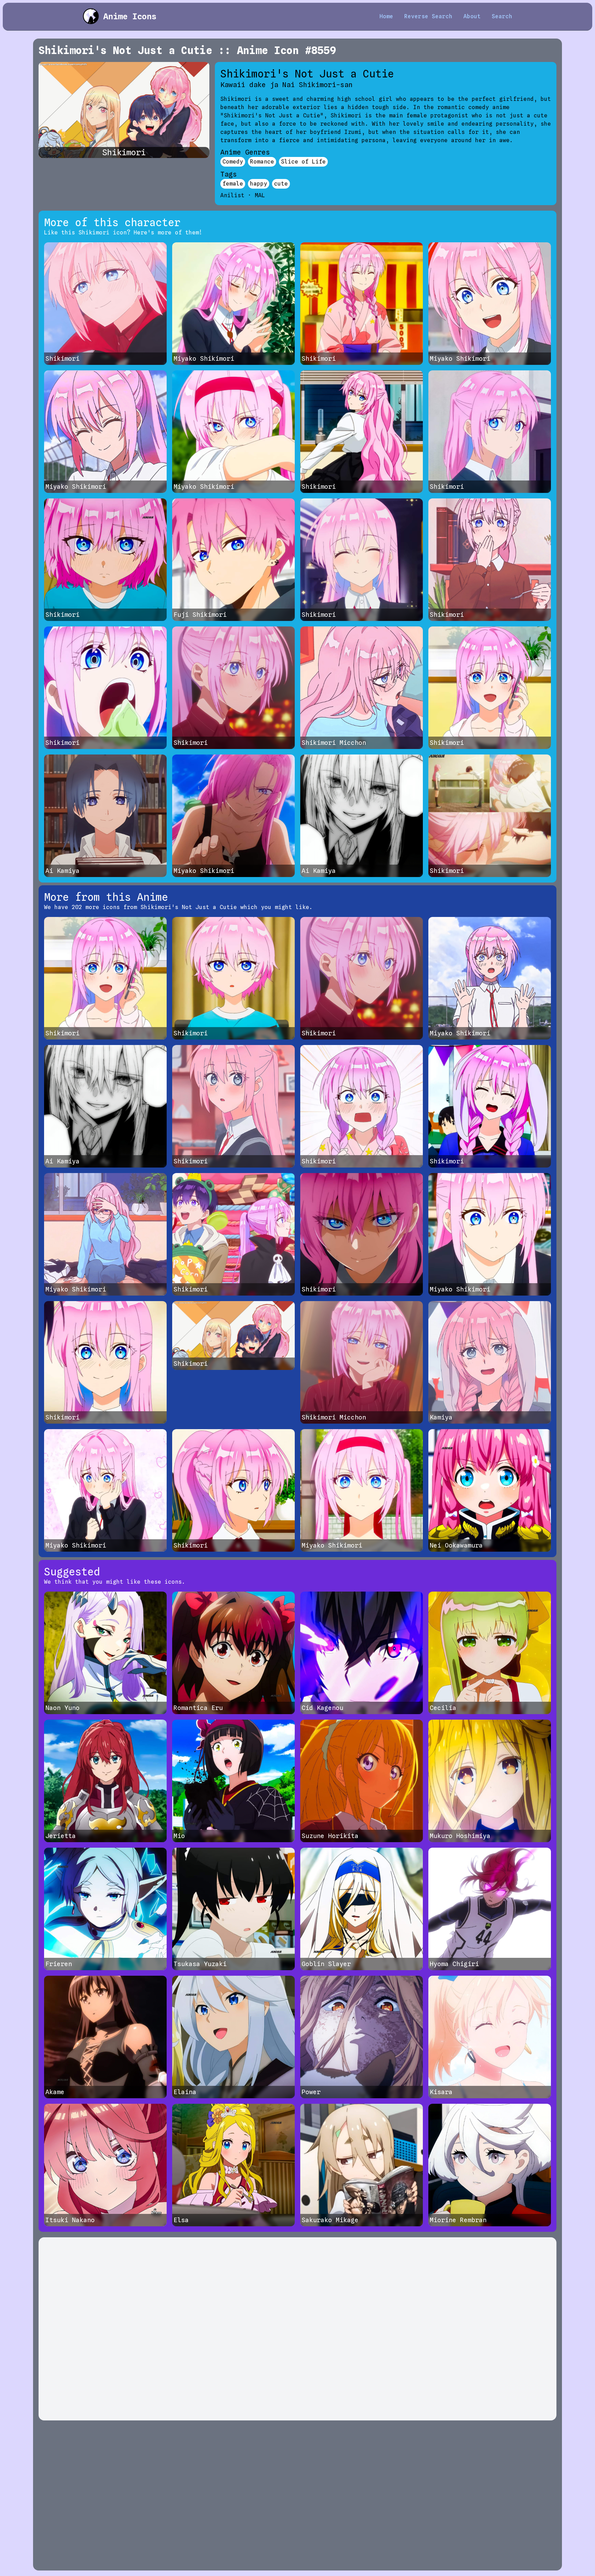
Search (502, 16)
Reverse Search (428, 16)
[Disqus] (297, 2329)
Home (386, 16)
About (472, 16)
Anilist (232, 195)
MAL (260, 195)
